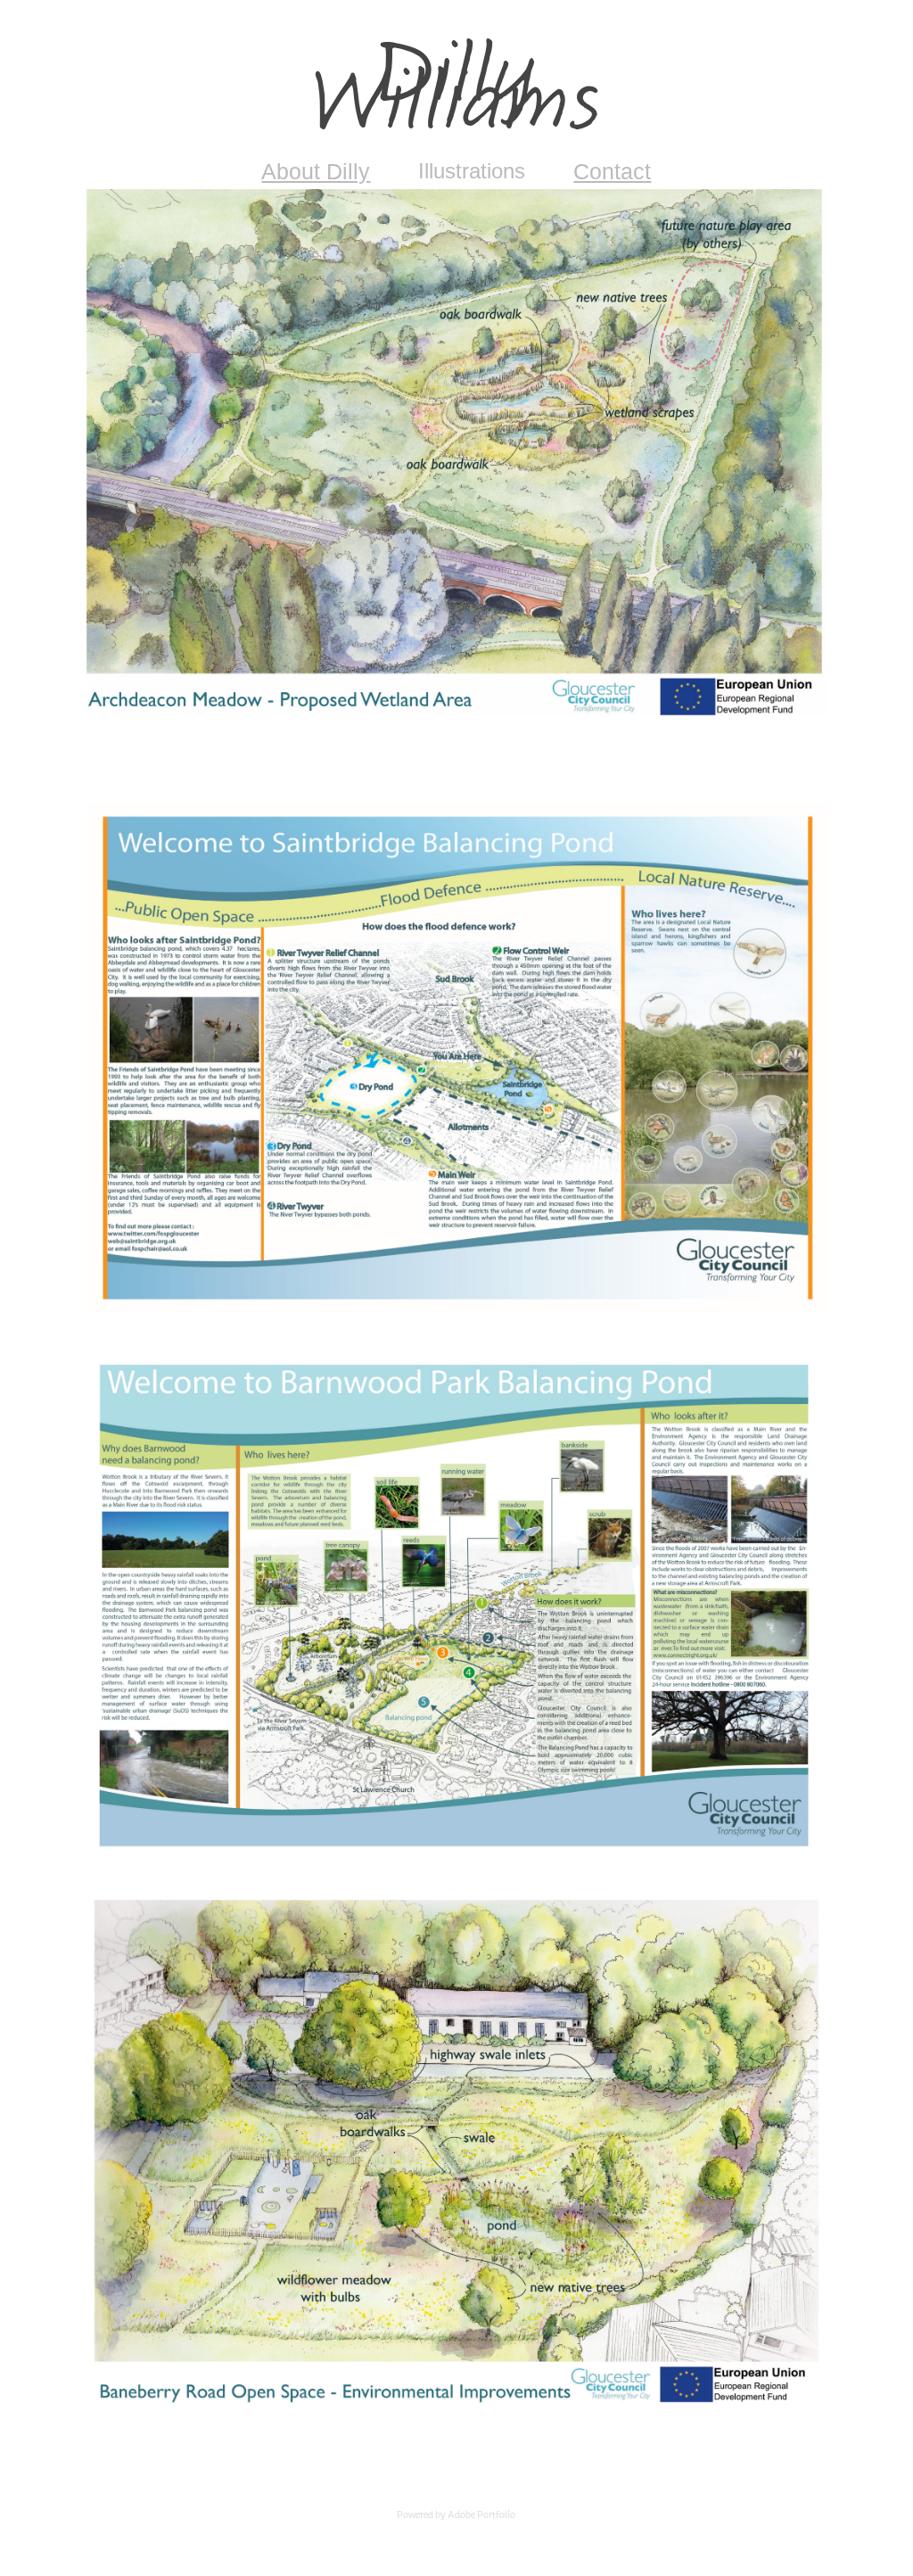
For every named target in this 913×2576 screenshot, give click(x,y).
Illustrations (472, 171)
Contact (612, 171)
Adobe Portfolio (481, 2514)
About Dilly (316, 171)
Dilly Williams (456, 90)
